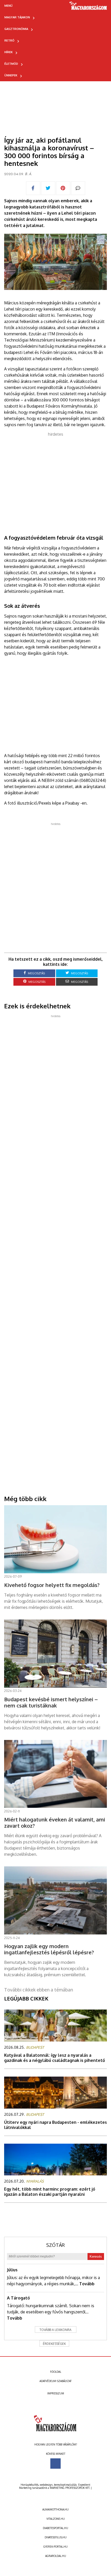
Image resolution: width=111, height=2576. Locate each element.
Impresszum (56, 2393)
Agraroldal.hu (56, 2556)
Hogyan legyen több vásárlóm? (56, 2444)
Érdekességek (54, 2344)
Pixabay (72, 803)
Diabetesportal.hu (55, 2528)
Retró (9, 40)
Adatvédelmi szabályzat (55, 2381)
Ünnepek (11, 75)
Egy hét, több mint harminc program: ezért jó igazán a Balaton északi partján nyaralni (50, 2192)
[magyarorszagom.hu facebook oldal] (55, 2464)
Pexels (45, 803)
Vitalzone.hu (56, 2519)
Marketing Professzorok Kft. (70, 2488)
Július (12, 2270)
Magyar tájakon (17, 17)
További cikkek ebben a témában (39, 1990)
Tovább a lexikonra (55, 2330)
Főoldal (56, 2372)
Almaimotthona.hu (55, 2509)
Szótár (55, 2245)
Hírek (9, 52)
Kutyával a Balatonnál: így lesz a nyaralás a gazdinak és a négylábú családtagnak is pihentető (55, 2058)
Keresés (96, 2257)
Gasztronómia (16, 29)
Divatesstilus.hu (56, 2537)
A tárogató (18, 2298)
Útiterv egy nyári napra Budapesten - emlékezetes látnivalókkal (55, 2125)
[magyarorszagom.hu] (88, 7)
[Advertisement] (55, 480)
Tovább (87, 2284)
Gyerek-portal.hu (55, 2547)
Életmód (11, 64)
